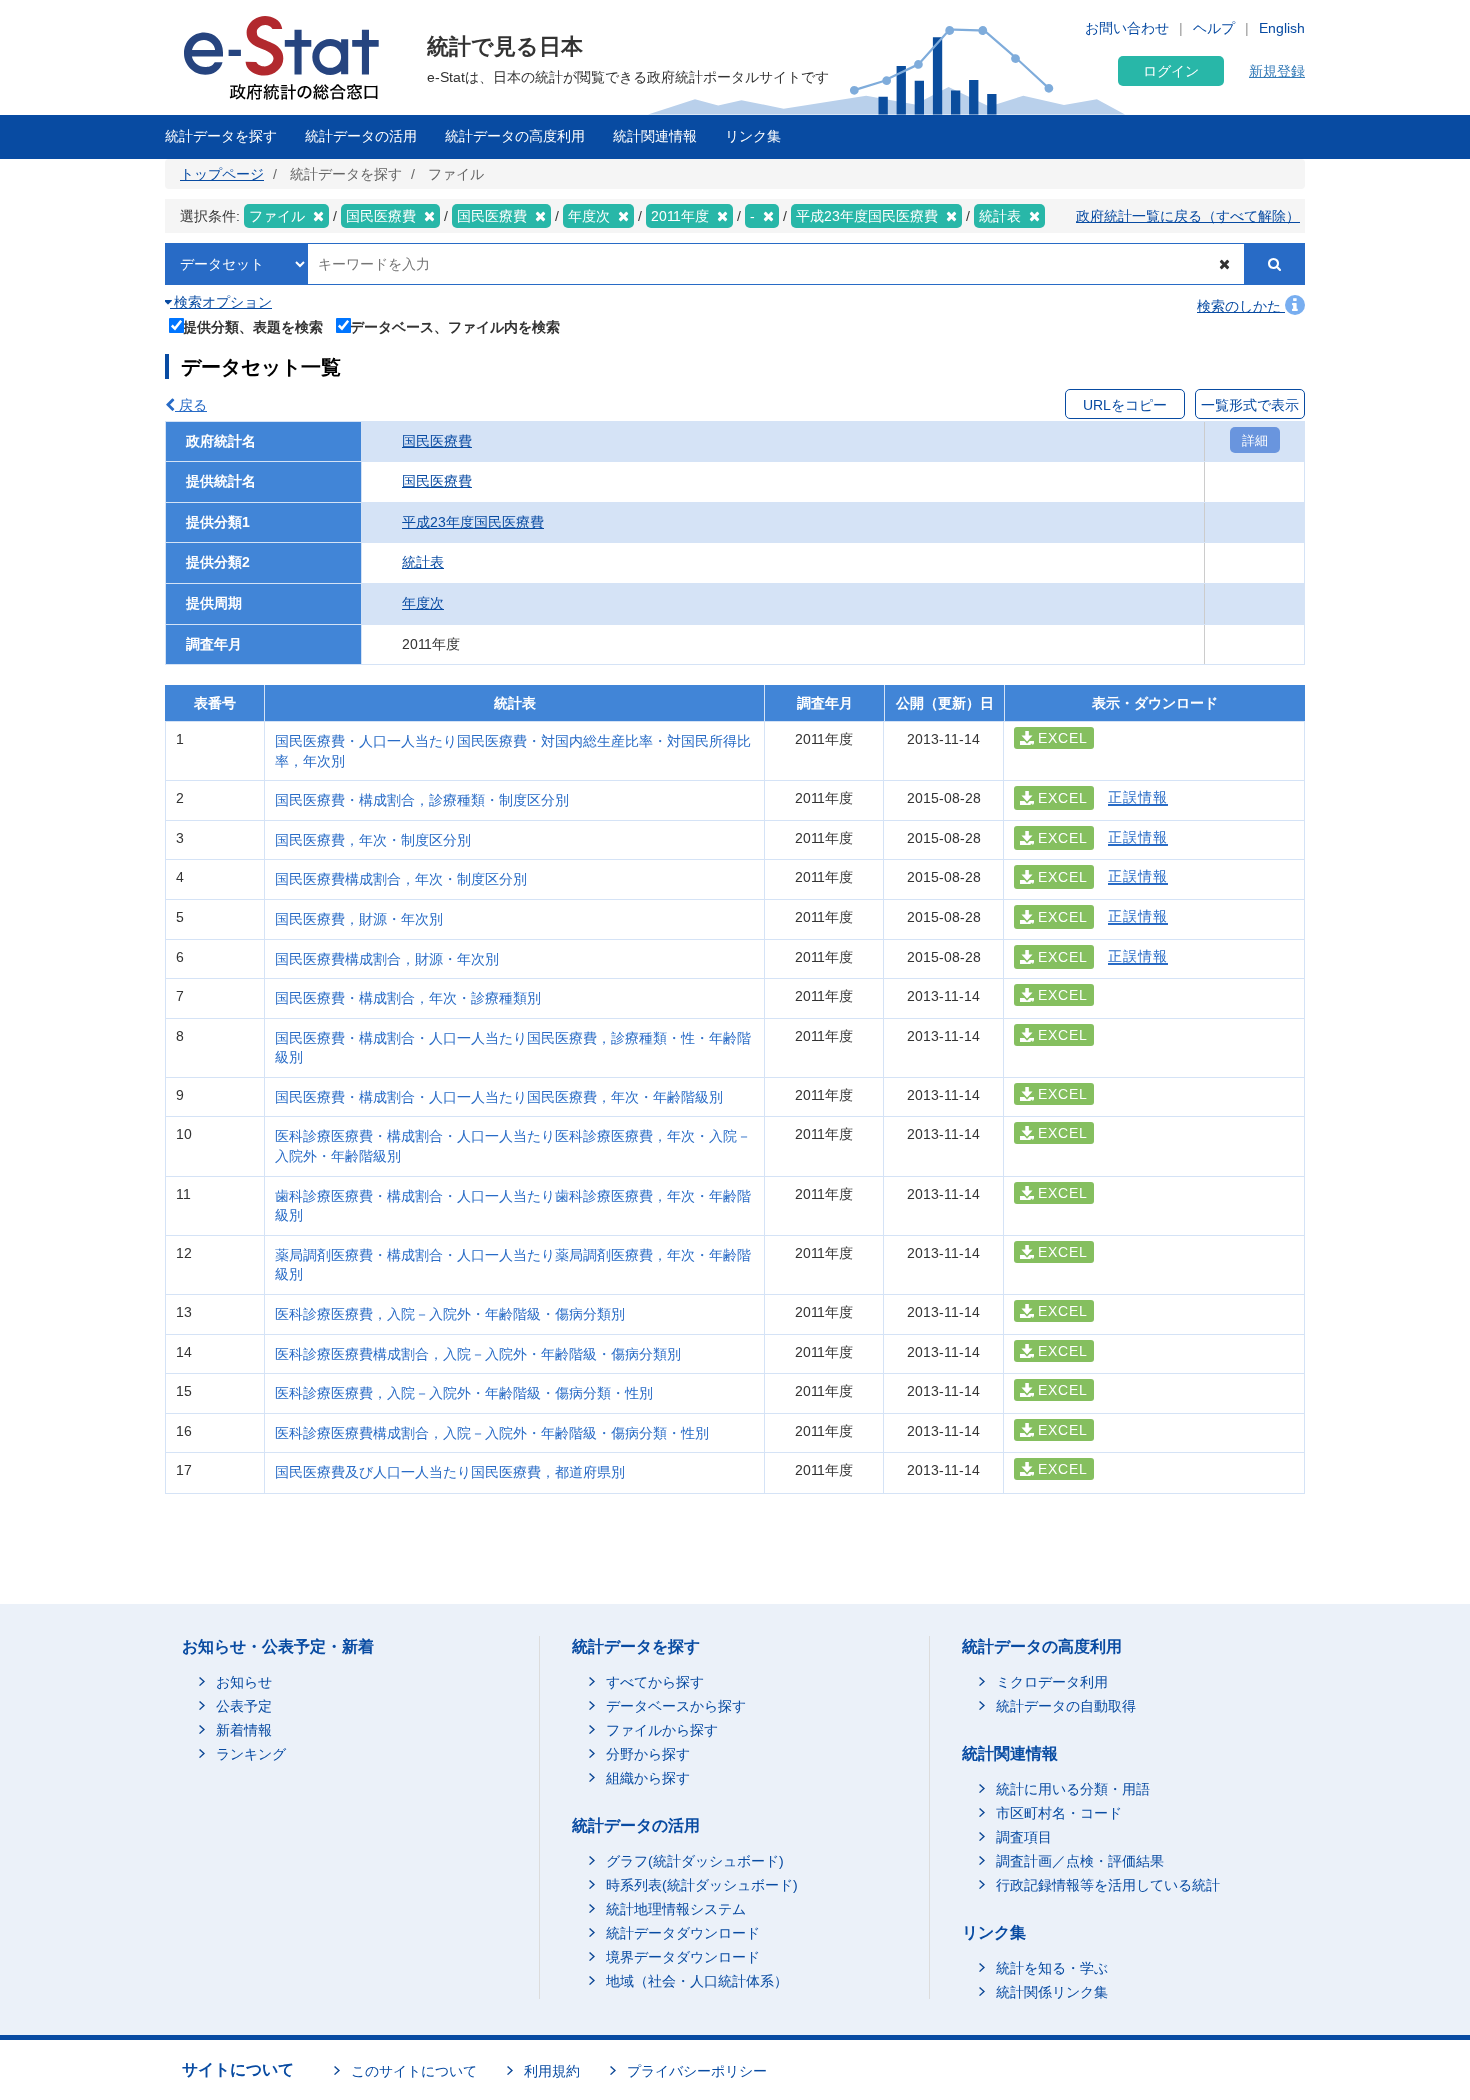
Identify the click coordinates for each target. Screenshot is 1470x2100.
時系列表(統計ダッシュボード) (702, 1885)
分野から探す (648, 1754)
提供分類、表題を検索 (253, 326)
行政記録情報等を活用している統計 (1108, 1885)
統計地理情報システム (676, 1909)
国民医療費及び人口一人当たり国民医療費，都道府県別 (450, 1472)
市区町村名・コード (1059, 1813)
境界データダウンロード (683, 1957)
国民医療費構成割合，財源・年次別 (387, 959)
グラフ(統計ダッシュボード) (695, 1861)
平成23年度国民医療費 (473, 522)
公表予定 (244, 1706)
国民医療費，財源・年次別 (359, 919)
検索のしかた (1241, 306)
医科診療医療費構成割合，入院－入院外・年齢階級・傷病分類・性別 (492, 1433)
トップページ (222, 174)
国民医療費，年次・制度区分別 (373, 840)
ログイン (1171, 71)
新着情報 (244, 1730)
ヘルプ (1214, 28)
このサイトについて (414, 2071)
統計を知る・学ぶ (1052, 1968)
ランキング (251, 1754)
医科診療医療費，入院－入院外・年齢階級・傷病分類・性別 (464, 1393)
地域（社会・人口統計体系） (697, 1981)
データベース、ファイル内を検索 (455, 326)
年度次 (423, 603)
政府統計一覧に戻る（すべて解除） (1188, 216)
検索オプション (221, 302)
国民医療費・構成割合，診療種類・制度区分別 (422, 800)
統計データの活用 (361, 136)
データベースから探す (676, 1706)
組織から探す (648, 1778)
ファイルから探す (662, 1730)
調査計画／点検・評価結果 (1080, 1861)
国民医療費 (437, 441)
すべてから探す (655, 1682)
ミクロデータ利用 (1052, 1682)
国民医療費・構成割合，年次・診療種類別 (408, 998)
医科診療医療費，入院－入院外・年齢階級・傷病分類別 (450, 1314)
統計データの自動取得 (1066, 1706)
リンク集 (753, 136)
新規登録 (1277, 71)
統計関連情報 (655, 136)
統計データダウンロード (683, 1933)
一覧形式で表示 (1250, 405)
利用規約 (552, 2071)
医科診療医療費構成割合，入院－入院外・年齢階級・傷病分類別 (478, 1354)
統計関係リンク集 (1052, 1992)
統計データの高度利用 (515, 136)
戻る (191, 405)
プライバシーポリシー (697, 2071)
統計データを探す (221, 136)
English (1282, 28)
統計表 (423, 562)
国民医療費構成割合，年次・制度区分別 (401, 879)
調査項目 (1024, 1837)
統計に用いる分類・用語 (1073, 1789)
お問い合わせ (1127, 28)
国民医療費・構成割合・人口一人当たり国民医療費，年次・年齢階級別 (499, 1097)
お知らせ (244, 1682)
